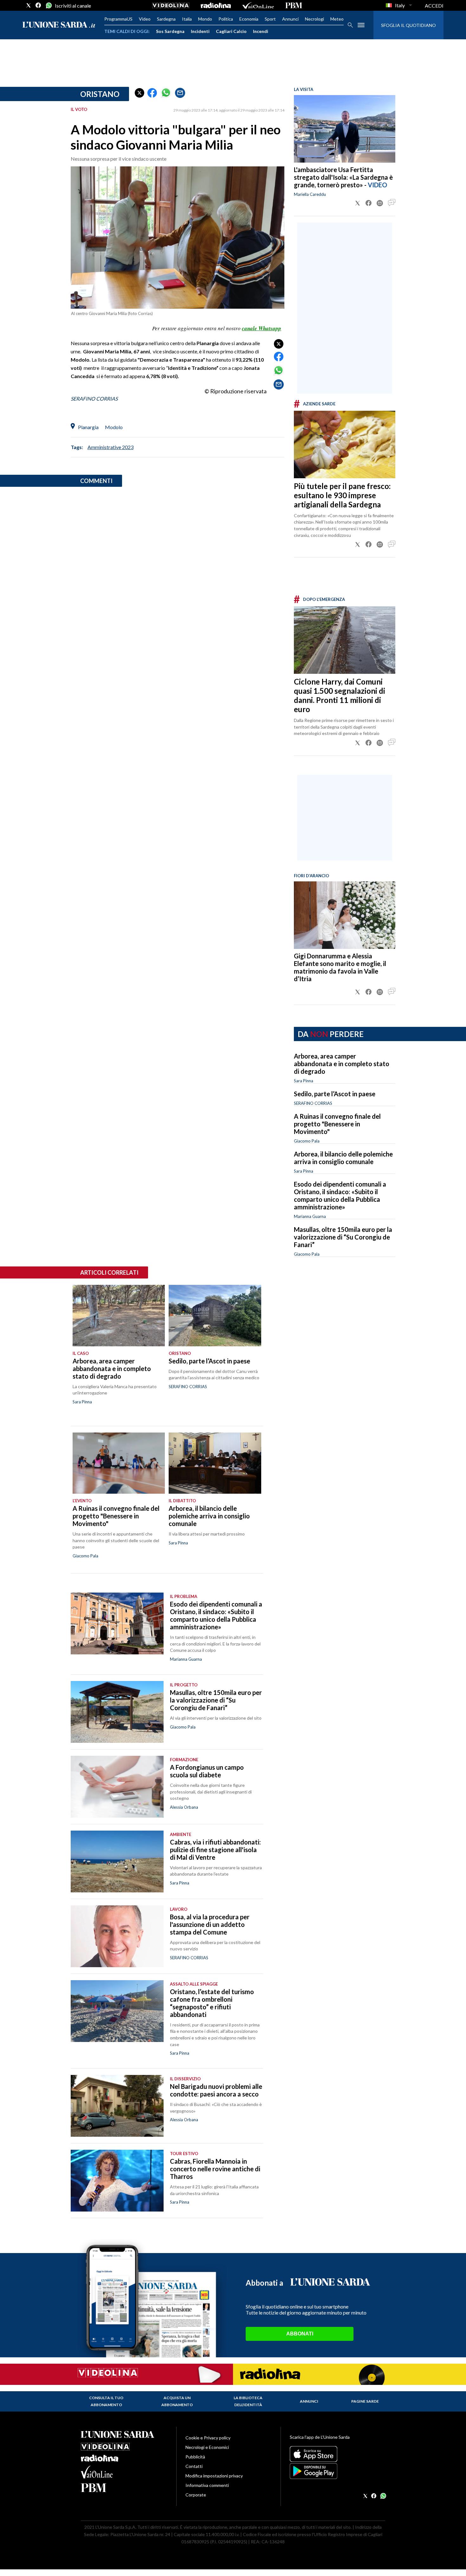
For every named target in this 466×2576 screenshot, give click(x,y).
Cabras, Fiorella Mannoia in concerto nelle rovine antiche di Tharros (215, 2169)
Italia (187, 19)
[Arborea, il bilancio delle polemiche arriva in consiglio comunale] (215, 1463)
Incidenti (200, 31)
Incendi (261, 31)
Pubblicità (195, 2457)
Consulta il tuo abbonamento (106, 2401)
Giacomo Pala (307, 1141)
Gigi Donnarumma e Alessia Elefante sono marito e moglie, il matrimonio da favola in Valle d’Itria (340, 967)
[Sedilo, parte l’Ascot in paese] (215, 1316)
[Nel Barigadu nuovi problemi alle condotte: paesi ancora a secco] (117, 2106)
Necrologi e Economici (207, 2447)
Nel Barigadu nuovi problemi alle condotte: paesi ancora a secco (216, 2090)
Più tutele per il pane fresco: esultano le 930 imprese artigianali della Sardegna (342, 495)
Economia (249, 19)
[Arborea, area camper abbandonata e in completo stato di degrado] (119, 1316)
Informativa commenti (207, 2485)
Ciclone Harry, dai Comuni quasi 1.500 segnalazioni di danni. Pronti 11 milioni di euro (340, 695)
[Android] (337, 2471)
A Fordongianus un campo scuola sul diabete (207, 1771)
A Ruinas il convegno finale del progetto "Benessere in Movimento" (337, 1124)
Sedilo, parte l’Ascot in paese (335, 1094)
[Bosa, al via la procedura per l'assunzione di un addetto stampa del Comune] (117, 1936)
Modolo (114, 427)
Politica (226, 19)
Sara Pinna (304, 1081)
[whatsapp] (48, 5)
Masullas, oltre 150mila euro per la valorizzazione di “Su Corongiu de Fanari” (343, 1237)
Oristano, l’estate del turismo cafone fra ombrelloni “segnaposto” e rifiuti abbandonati (212, 2003)
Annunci (290, 19)
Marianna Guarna (310, 1216)
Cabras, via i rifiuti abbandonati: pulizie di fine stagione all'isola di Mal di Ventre (215, 1850)
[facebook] (38, 5)
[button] (139, 93)
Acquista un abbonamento (177, 2401)
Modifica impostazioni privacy (214, 2476)
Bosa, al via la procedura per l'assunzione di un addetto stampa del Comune (210, 1924)
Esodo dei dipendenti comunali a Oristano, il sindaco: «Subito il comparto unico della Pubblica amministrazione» (340, 1195)
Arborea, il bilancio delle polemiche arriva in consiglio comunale (343, 1158)
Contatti (194, 2466)
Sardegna (166, 19)
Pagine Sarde (365, 2401)
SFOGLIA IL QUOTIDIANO (408, 25)
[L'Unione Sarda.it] (59, 25)
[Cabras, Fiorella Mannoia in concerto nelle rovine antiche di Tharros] (117, 2181)
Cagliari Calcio (231, 31)
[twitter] (29, 5)
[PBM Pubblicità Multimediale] (294, 5)
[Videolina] (171, 5)
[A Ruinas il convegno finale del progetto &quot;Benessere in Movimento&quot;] (119, 1463)
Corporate (196, 2495)
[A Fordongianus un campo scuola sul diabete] (117, 1787)
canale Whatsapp (262, 328)
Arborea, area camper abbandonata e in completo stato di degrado (342, 1064)
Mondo (205, 19)
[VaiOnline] (258, 5)
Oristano (100, 94)
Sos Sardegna (170, 31)
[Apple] (337, 2454)
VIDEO (377, 185)
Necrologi (314, 19)
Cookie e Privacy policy (208, 2438)
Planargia (88, 427)
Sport (270, 19)
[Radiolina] (216, 5)
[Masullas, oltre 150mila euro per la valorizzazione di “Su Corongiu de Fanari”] (117, 1712)
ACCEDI (434, 6)
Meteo (337, 19)
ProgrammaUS (118, 19)
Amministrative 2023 (110, 447)
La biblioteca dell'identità (248, 2401)
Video (145, 19)
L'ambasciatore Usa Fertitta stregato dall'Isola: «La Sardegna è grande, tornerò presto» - (343, 177)
